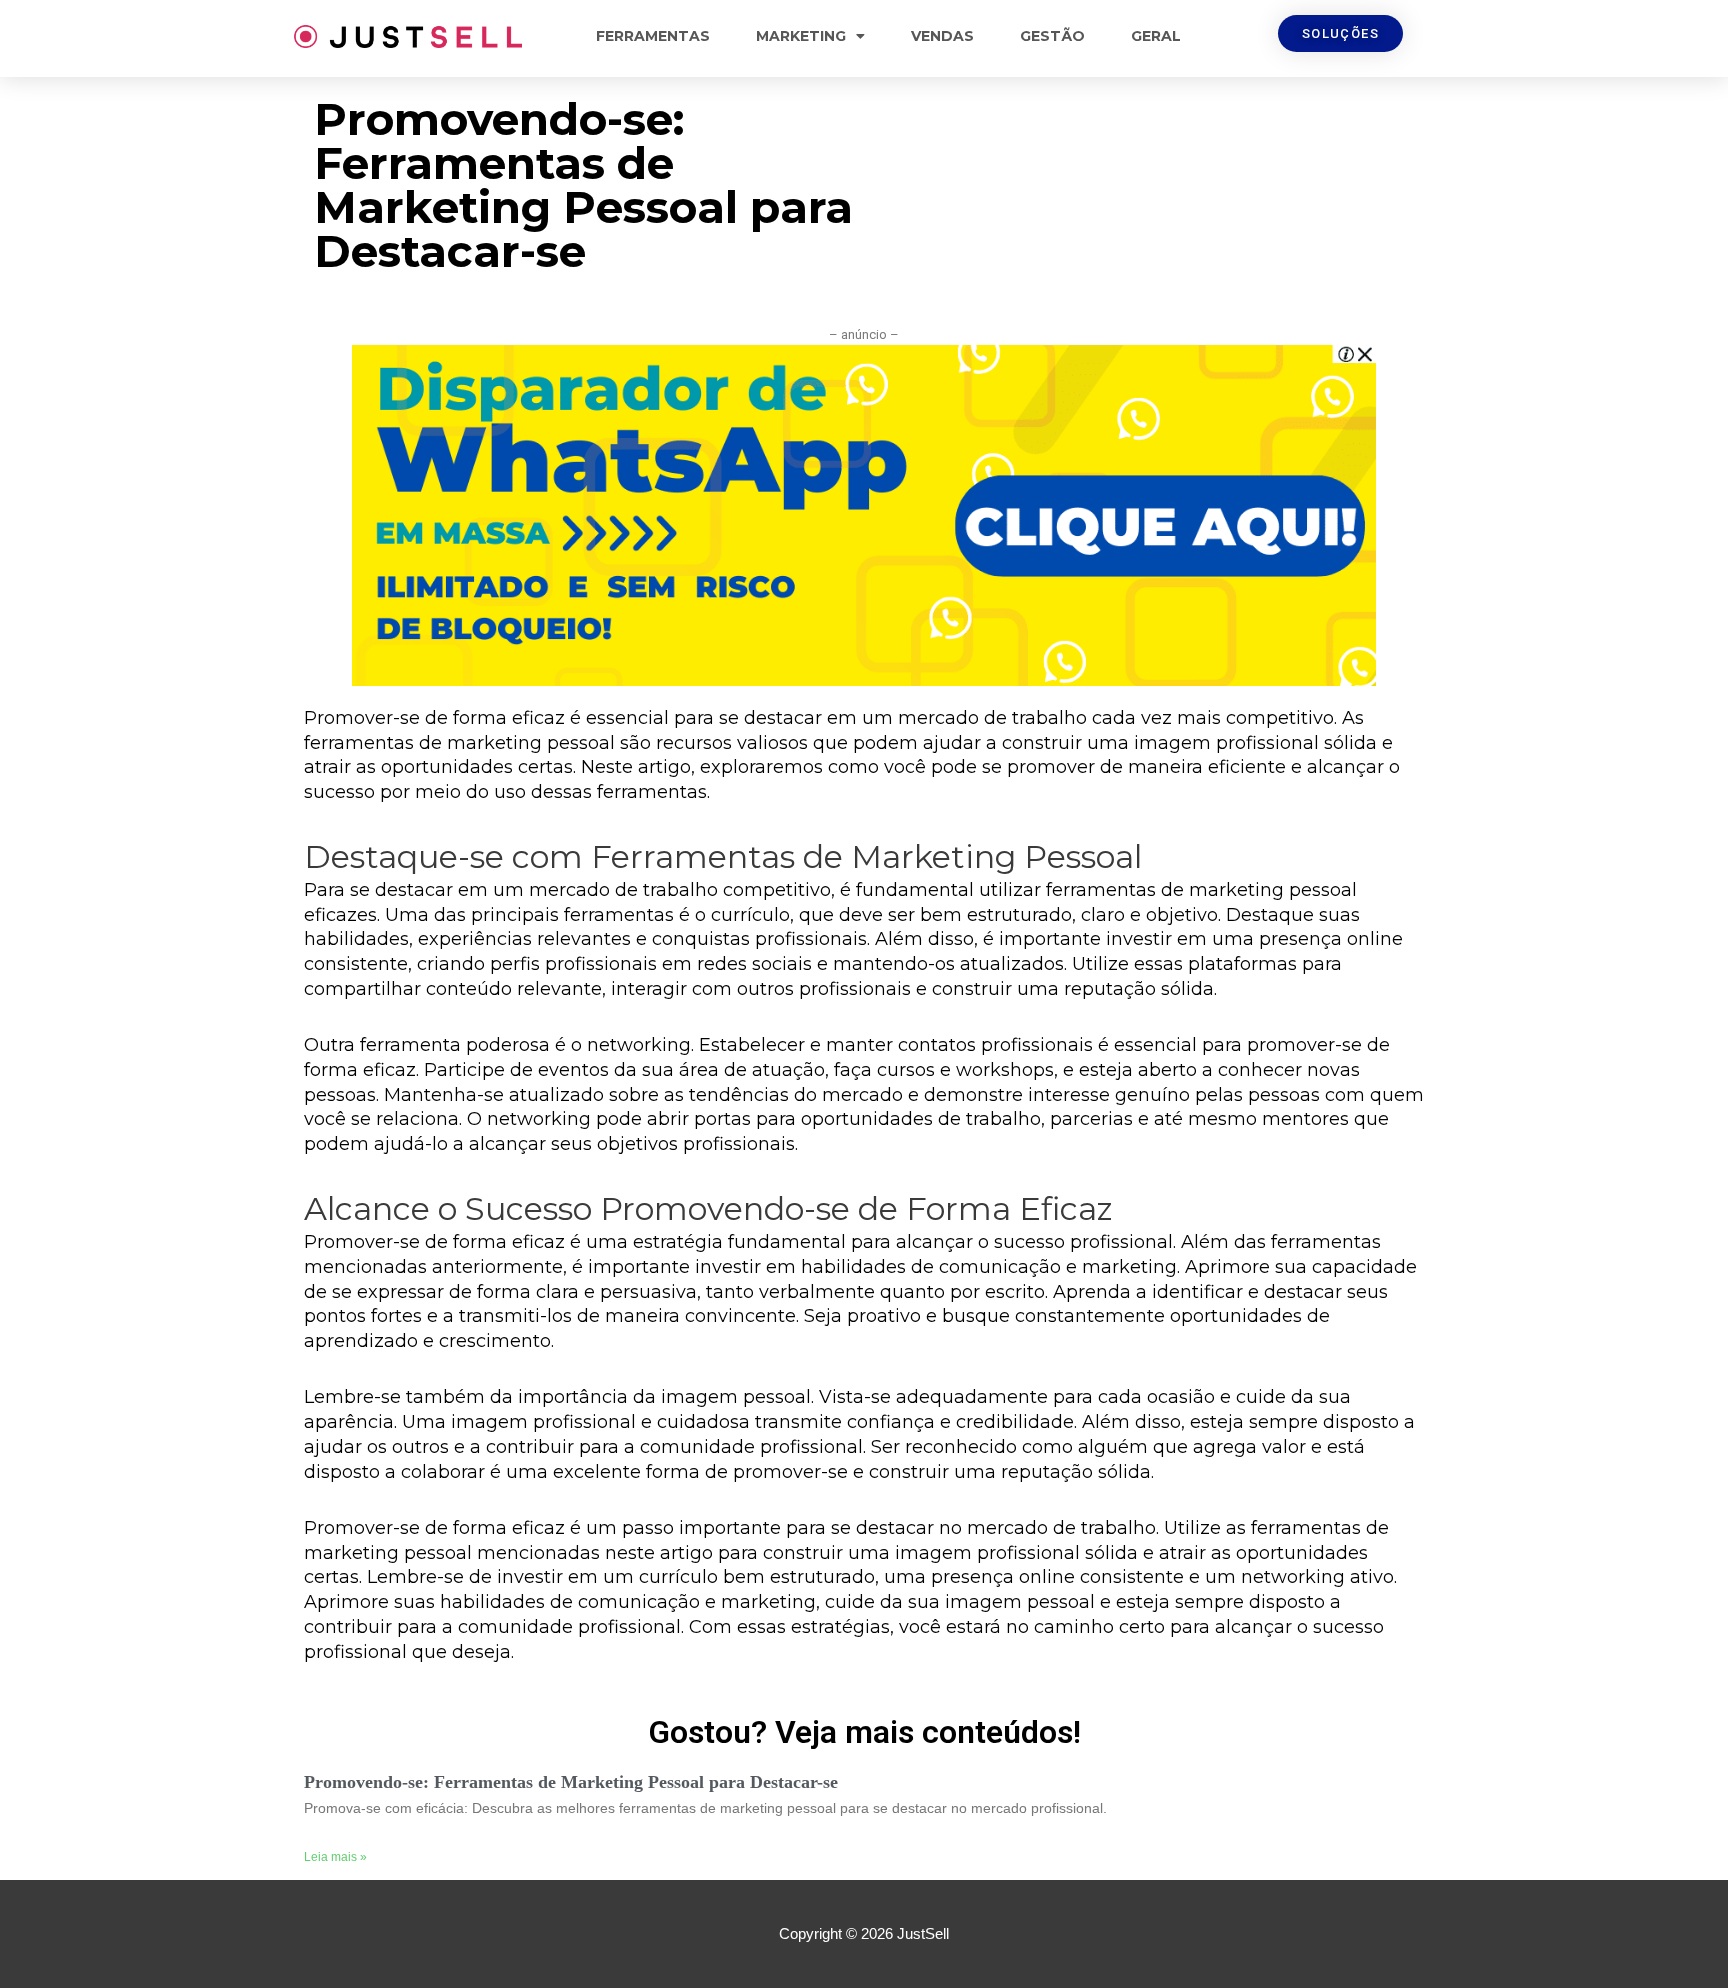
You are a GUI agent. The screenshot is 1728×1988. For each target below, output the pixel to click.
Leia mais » (335, 1857)
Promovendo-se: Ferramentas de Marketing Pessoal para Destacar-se (571, 1782)
